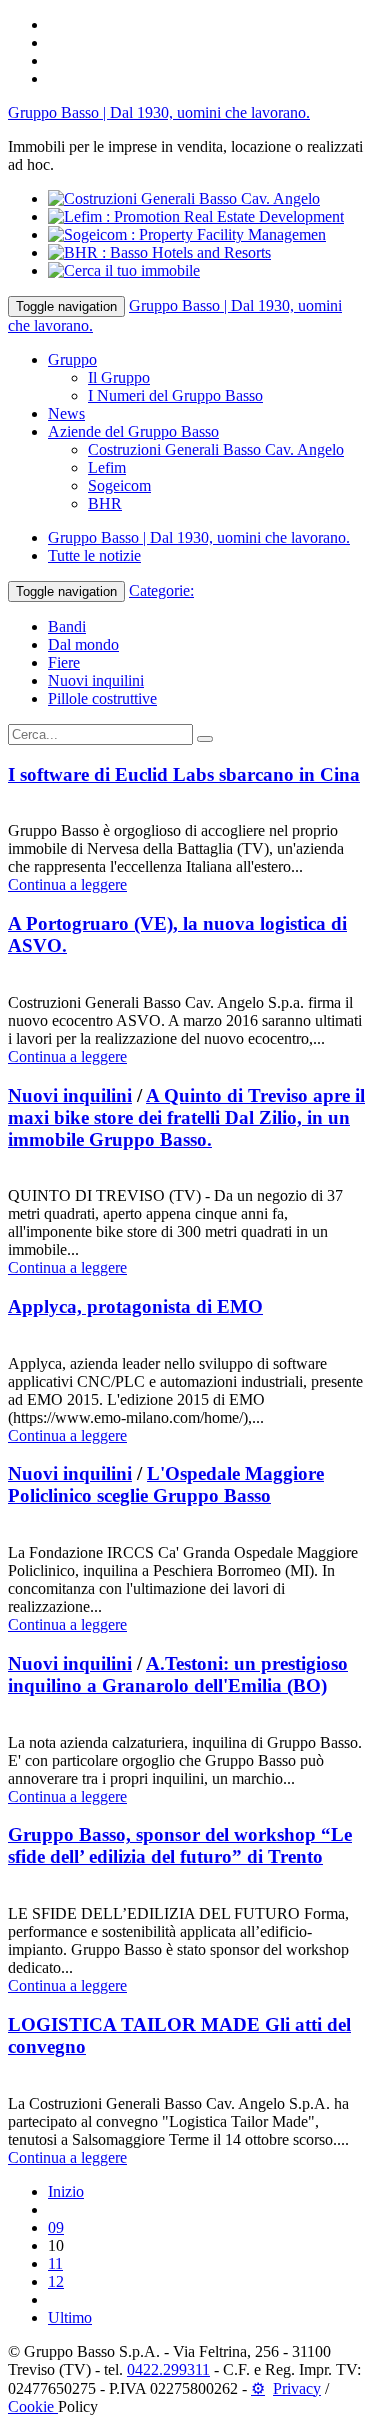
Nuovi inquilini (96, 680)
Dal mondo (83, 644)
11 (55, 2263)
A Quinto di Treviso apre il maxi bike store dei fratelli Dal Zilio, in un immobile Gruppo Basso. (186, 1117)
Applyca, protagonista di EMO (135, 1306)
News (66, 413)
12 (56, 2281)
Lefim (107, 467)
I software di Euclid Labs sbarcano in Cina (184, 774)
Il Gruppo (119, 377)
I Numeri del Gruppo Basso (175, 395)
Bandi (67, 626)
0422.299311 (168, 2369)
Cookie (33, 2406)
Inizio (66, 2191)
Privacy (297, 2388)
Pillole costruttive (102, 698)
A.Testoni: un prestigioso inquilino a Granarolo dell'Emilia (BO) (178, 1674)
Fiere (64, 662)
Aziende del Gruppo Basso (133, 431)
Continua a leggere (67, 884)
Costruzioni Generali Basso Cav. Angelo (216, 449)
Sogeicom (119, 485)
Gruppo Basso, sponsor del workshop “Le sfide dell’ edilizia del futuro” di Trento (180, 1845)
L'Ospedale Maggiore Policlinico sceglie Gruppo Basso (166, 1484)
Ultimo (70, 2317)
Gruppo (72, 359)
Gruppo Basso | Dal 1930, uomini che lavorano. (159, 112)
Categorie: (161, 590)
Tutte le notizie (94, 555)
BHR (105, 503)
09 (56, 2227)
